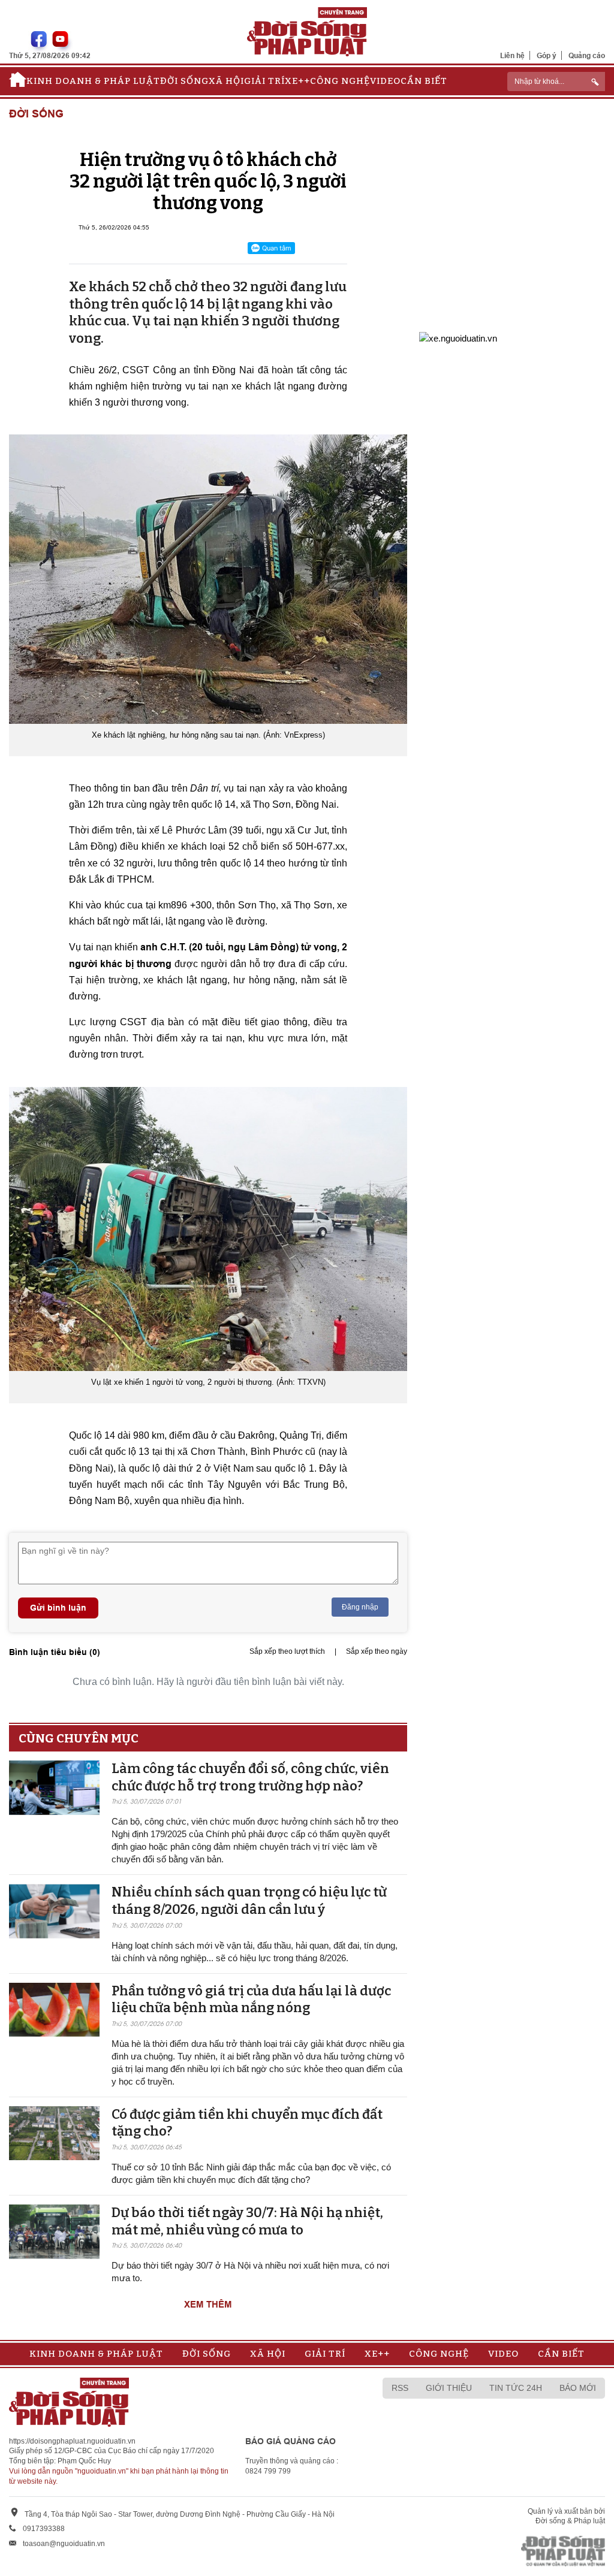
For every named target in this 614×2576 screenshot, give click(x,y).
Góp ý (547, 55)
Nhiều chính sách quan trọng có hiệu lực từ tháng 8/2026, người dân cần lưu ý (249, 1901)
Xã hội (226, 81)
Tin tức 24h (516, 2388)
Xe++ (297, 81)
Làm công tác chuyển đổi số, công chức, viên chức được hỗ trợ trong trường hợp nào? (250, 1777)
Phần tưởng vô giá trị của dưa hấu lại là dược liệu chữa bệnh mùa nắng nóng (251, 2000)
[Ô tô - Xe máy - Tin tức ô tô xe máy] (458, 337)
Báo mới (578, 2388)
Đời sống (184, 81)
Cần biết (424, 81)
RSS (400, 2388)
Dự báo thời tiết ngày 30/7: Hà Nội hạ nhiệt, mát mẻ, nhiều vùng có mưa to (247, 2221)
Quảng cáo (587, 55)
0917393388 (44, 2529)
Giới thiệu (449, 2388)
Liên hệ (512, 55)
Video (385, 81)
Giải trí (264, 81)
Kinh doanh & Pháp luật (93, 81)
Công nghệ (340, 81)
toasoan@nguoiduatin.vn (64, 2544)
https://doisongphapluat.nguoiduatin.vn (72, 2441)
